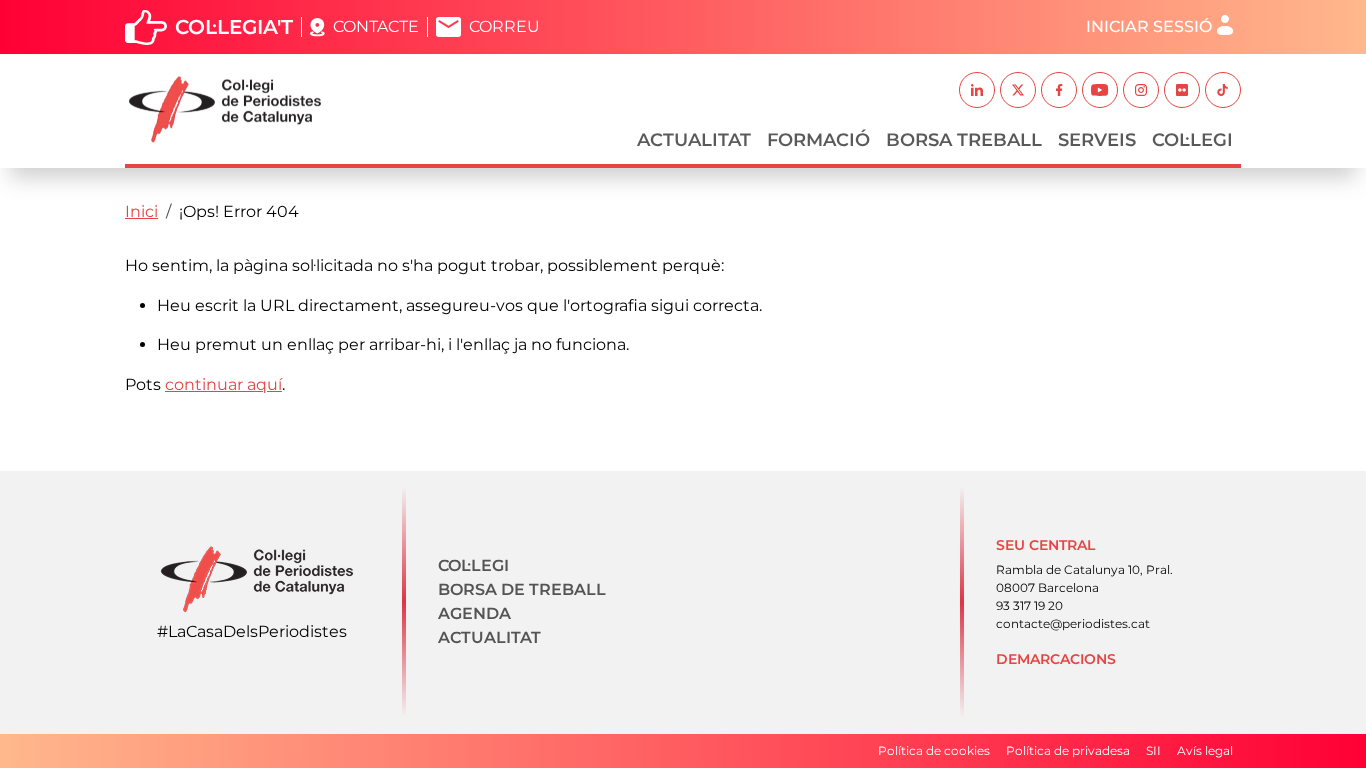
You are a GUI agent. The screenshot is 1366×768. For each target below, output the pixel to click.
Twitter (1018, 90)
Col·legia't (234, 27)
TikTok (1223, 90)
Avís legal (1205, 750)
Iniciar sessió (1149, 26)
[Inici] (233, 109)
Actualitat (694, 140)
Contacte (376, 26)
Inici (141, 211)
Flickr (1182, 90)
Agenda (474, 613)
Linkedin (977, 90)
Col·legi (1192, 140)
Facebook (1059, 90)
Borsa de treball (522, 589)
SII (1153, 750)
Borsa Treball (964, 140)
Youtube (1100, 90)
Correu (504, 26)
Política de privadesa (1068, 750)
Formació (818, 140)
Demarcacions (1056, 659)
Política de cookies (934, 750)
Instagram (1141, 90)
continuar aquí (223, 384)
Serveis (1097, 140)
